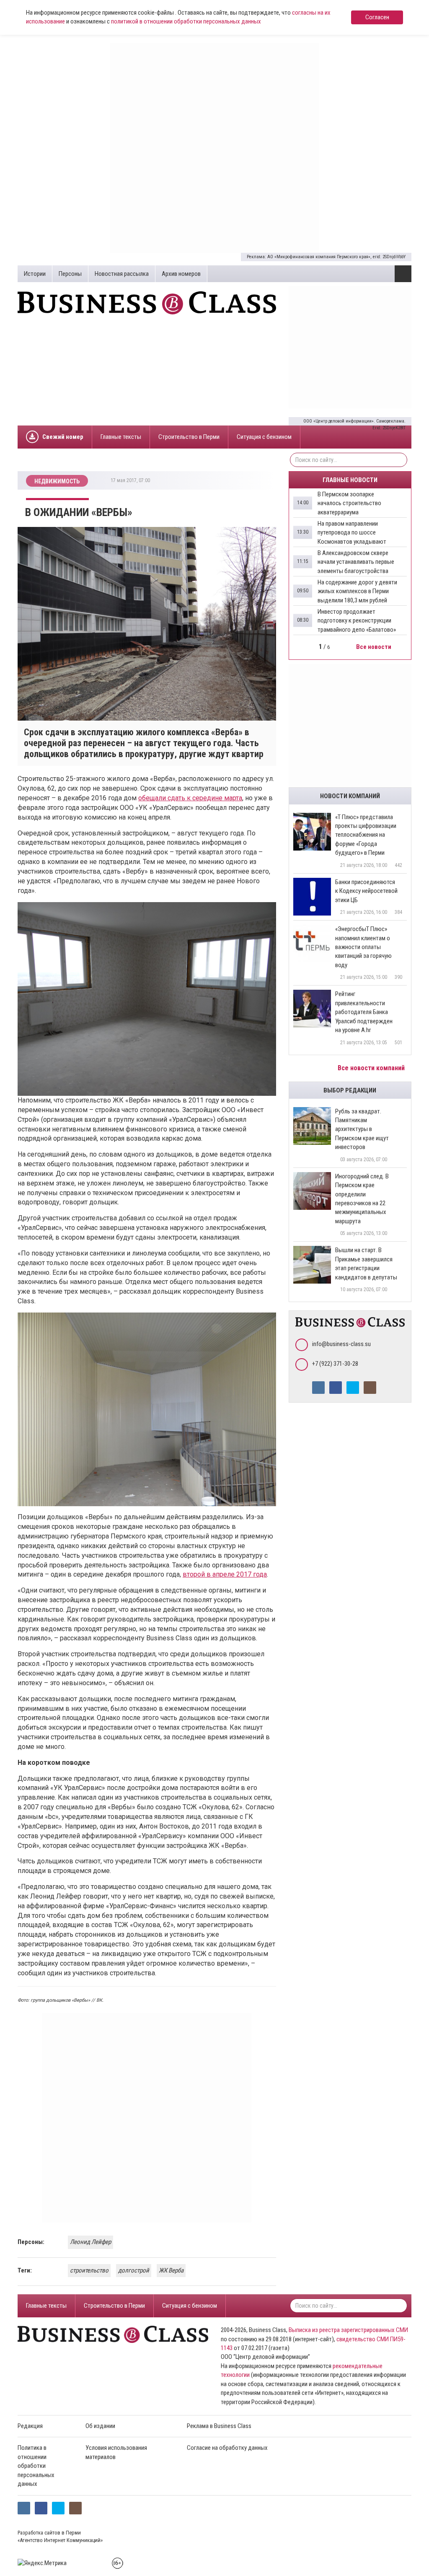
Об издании (100, 2426)
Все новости (374, 647)
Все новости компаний (372, 1068)
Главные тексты (121, 437)
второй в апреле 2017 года (225, 1574)
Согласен (377, 17)
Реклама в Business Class (219, 2426)
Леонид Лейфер (90, 2242)
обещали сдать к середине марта (190, 798)
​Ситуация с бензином (264, 437)
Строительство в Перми (189, 437)
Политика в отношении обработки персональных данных (36, 2466)
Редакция (30, 2426)
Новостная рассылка (122, 274)
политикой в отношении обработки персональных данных (186, 21)
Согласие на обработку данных (227, 2448)
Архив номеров (181, 274)
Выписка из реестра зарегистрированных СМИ (348, 2330)
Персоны (70, 274)
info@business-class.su (341, 1344)
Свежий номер (63, 437)
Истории (35, 274)
